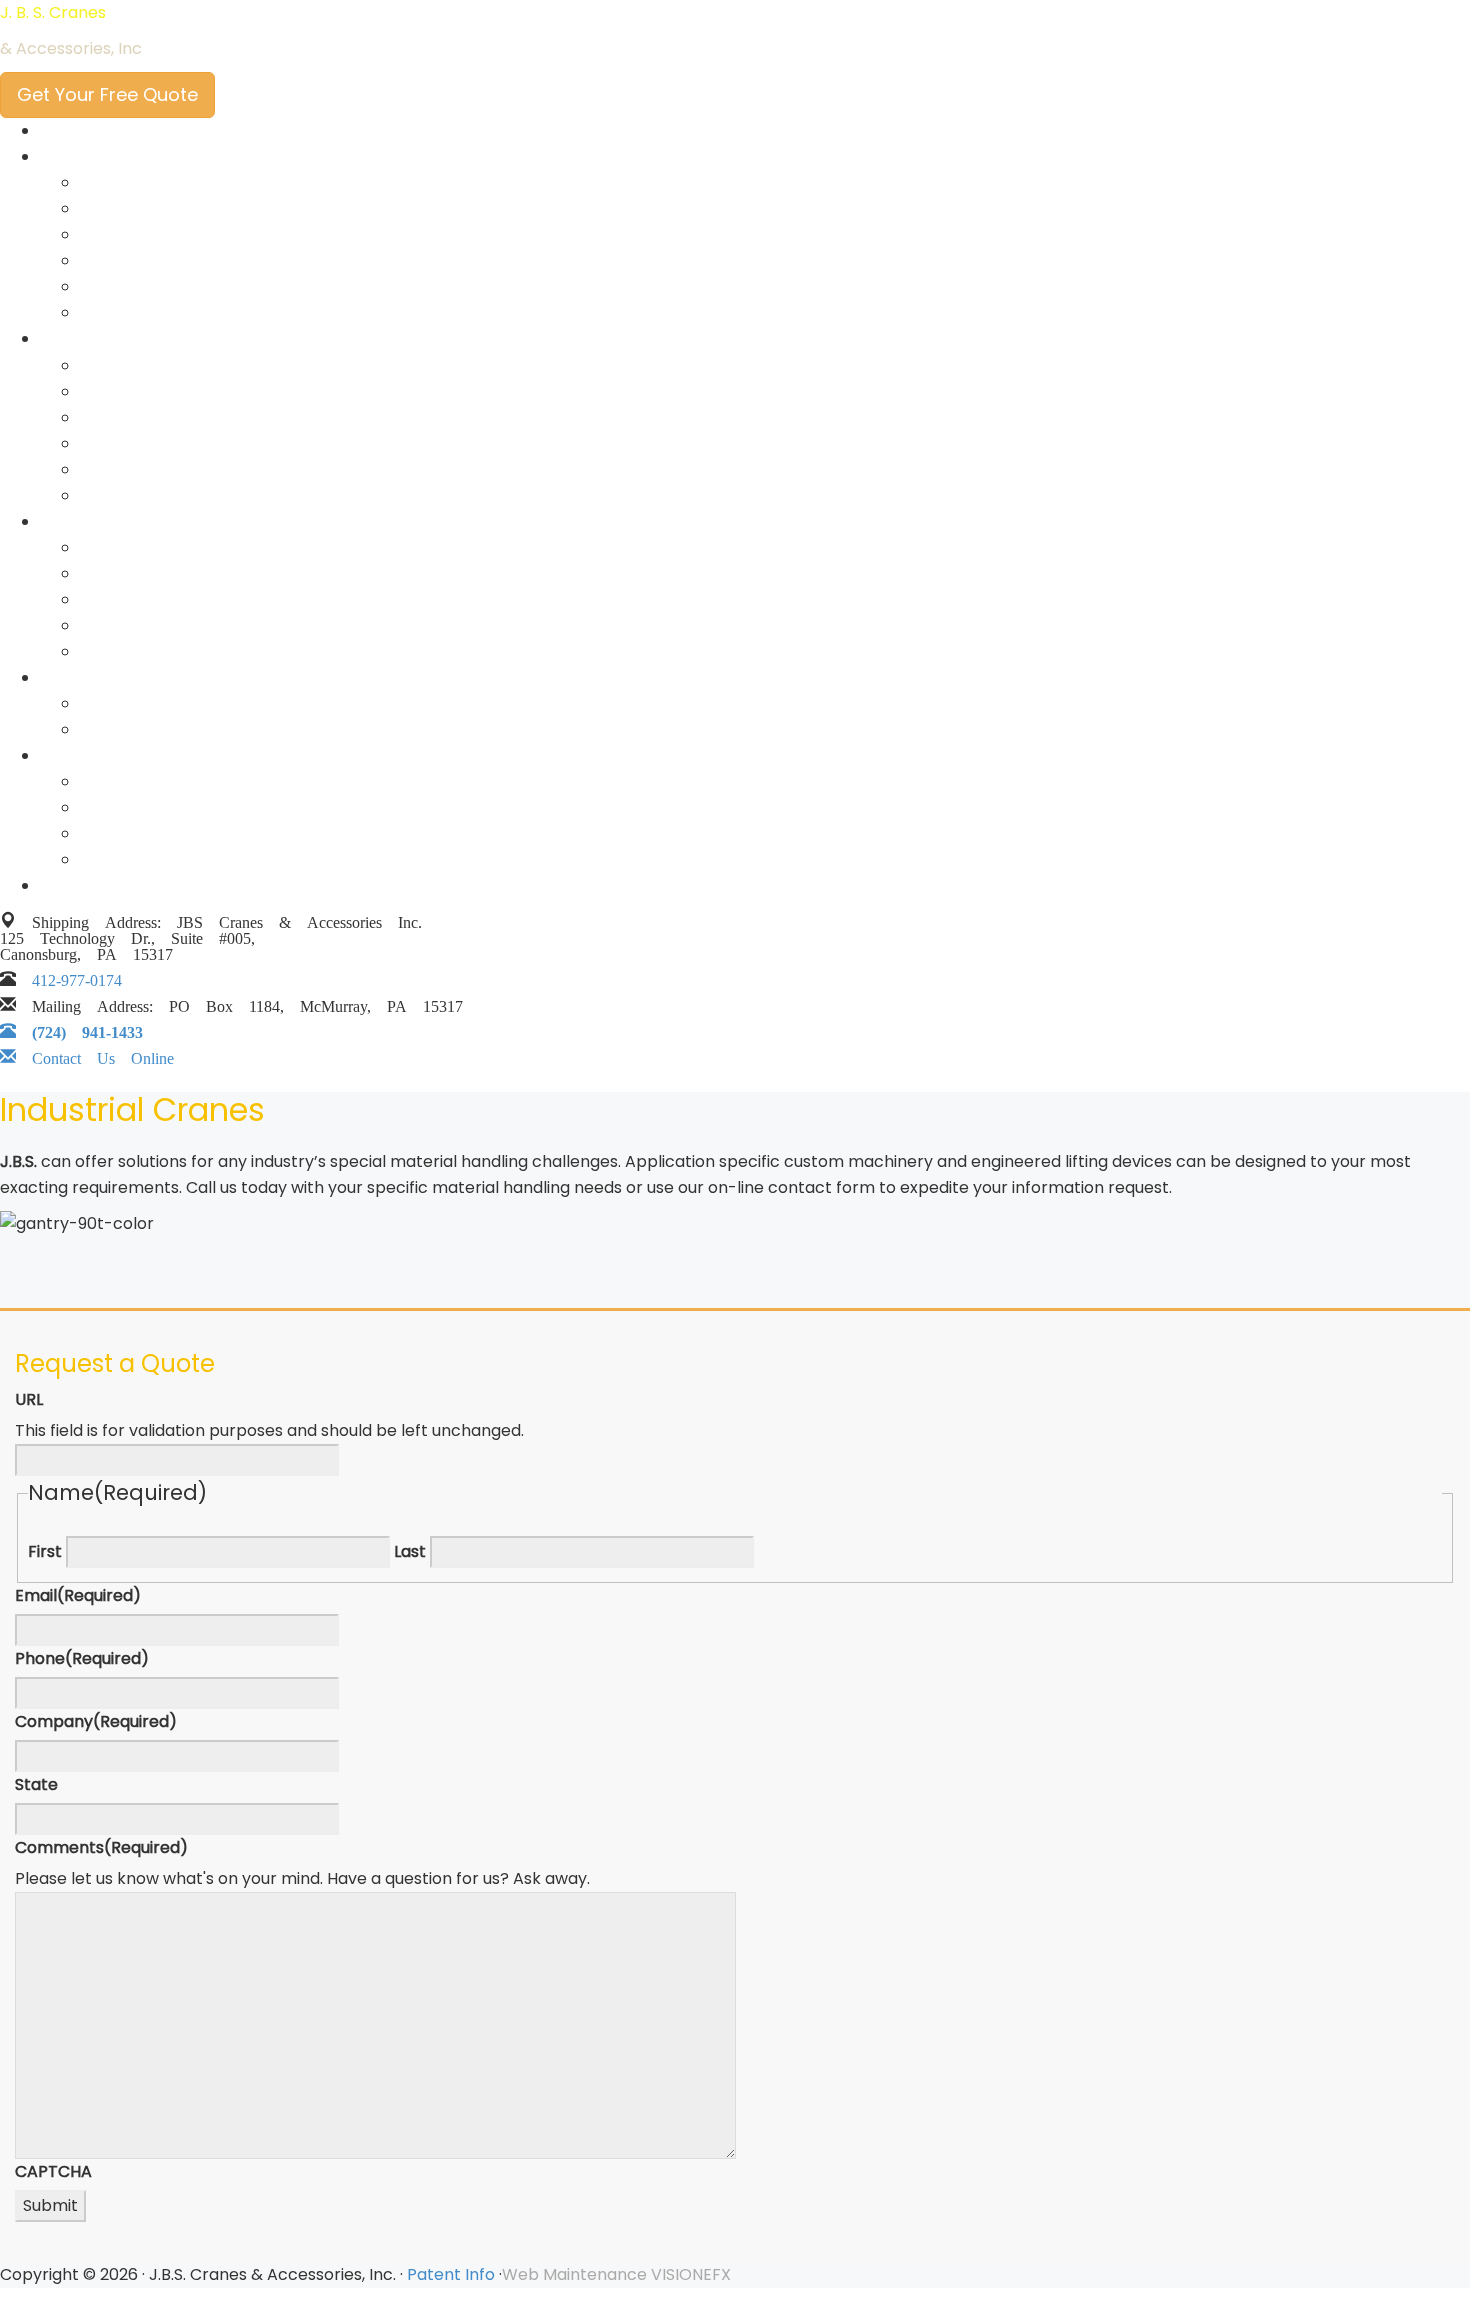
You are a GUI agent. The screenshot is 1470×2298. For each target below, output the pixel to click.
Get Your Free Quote (107, 94)
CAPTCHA (53, 2171)
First (45, 1551)
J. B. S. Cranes (53, 12)
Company (96, 1721)
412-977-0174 (77, 976)
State (36, 1784)
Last (410, 1551)
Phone (82, 1658)
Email (78, 1595)
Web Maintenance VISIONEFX (616, 2274)
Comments (101, 1847)
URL (29, 1399)
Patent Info (451, 2274)
